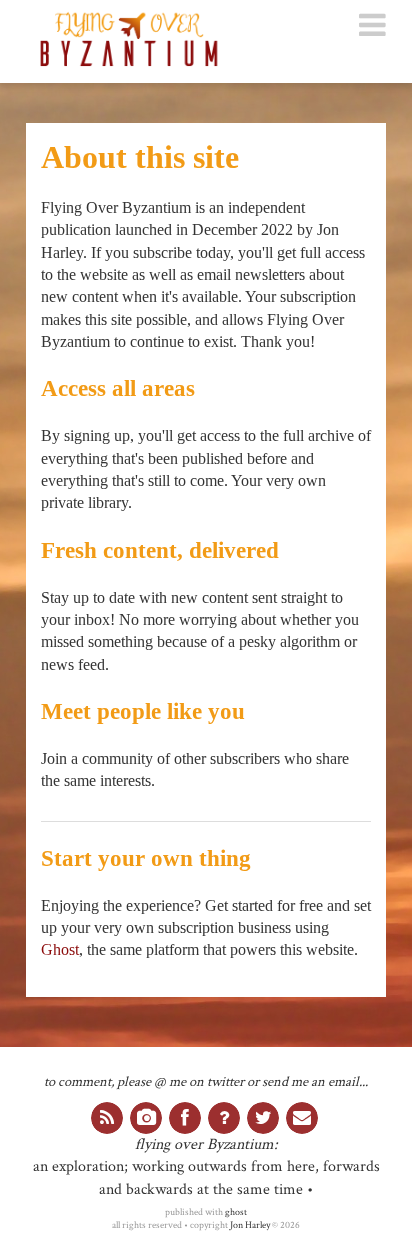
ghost (236, 1212)
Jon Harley (250, 1225)
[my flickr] (146, 1118)
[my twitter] (263, 1118)
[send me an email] (302, 1118)
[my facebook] (185, 1118)
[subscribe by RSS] (107, 1118)
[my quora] (224, 1118)
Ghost (60, 949)
